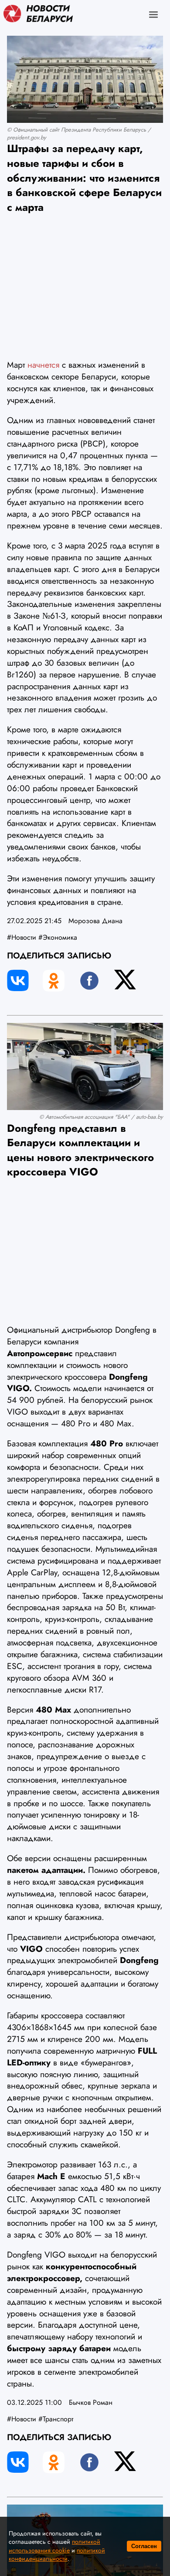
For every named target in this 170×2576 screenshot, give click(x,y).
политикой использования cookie (54, 2546)
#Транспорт (56, 2419)
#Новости (22, 937)
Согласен (144, 2546)
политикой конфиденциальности (57, 2555)
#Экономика (58, 937)
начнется (43, 365)
